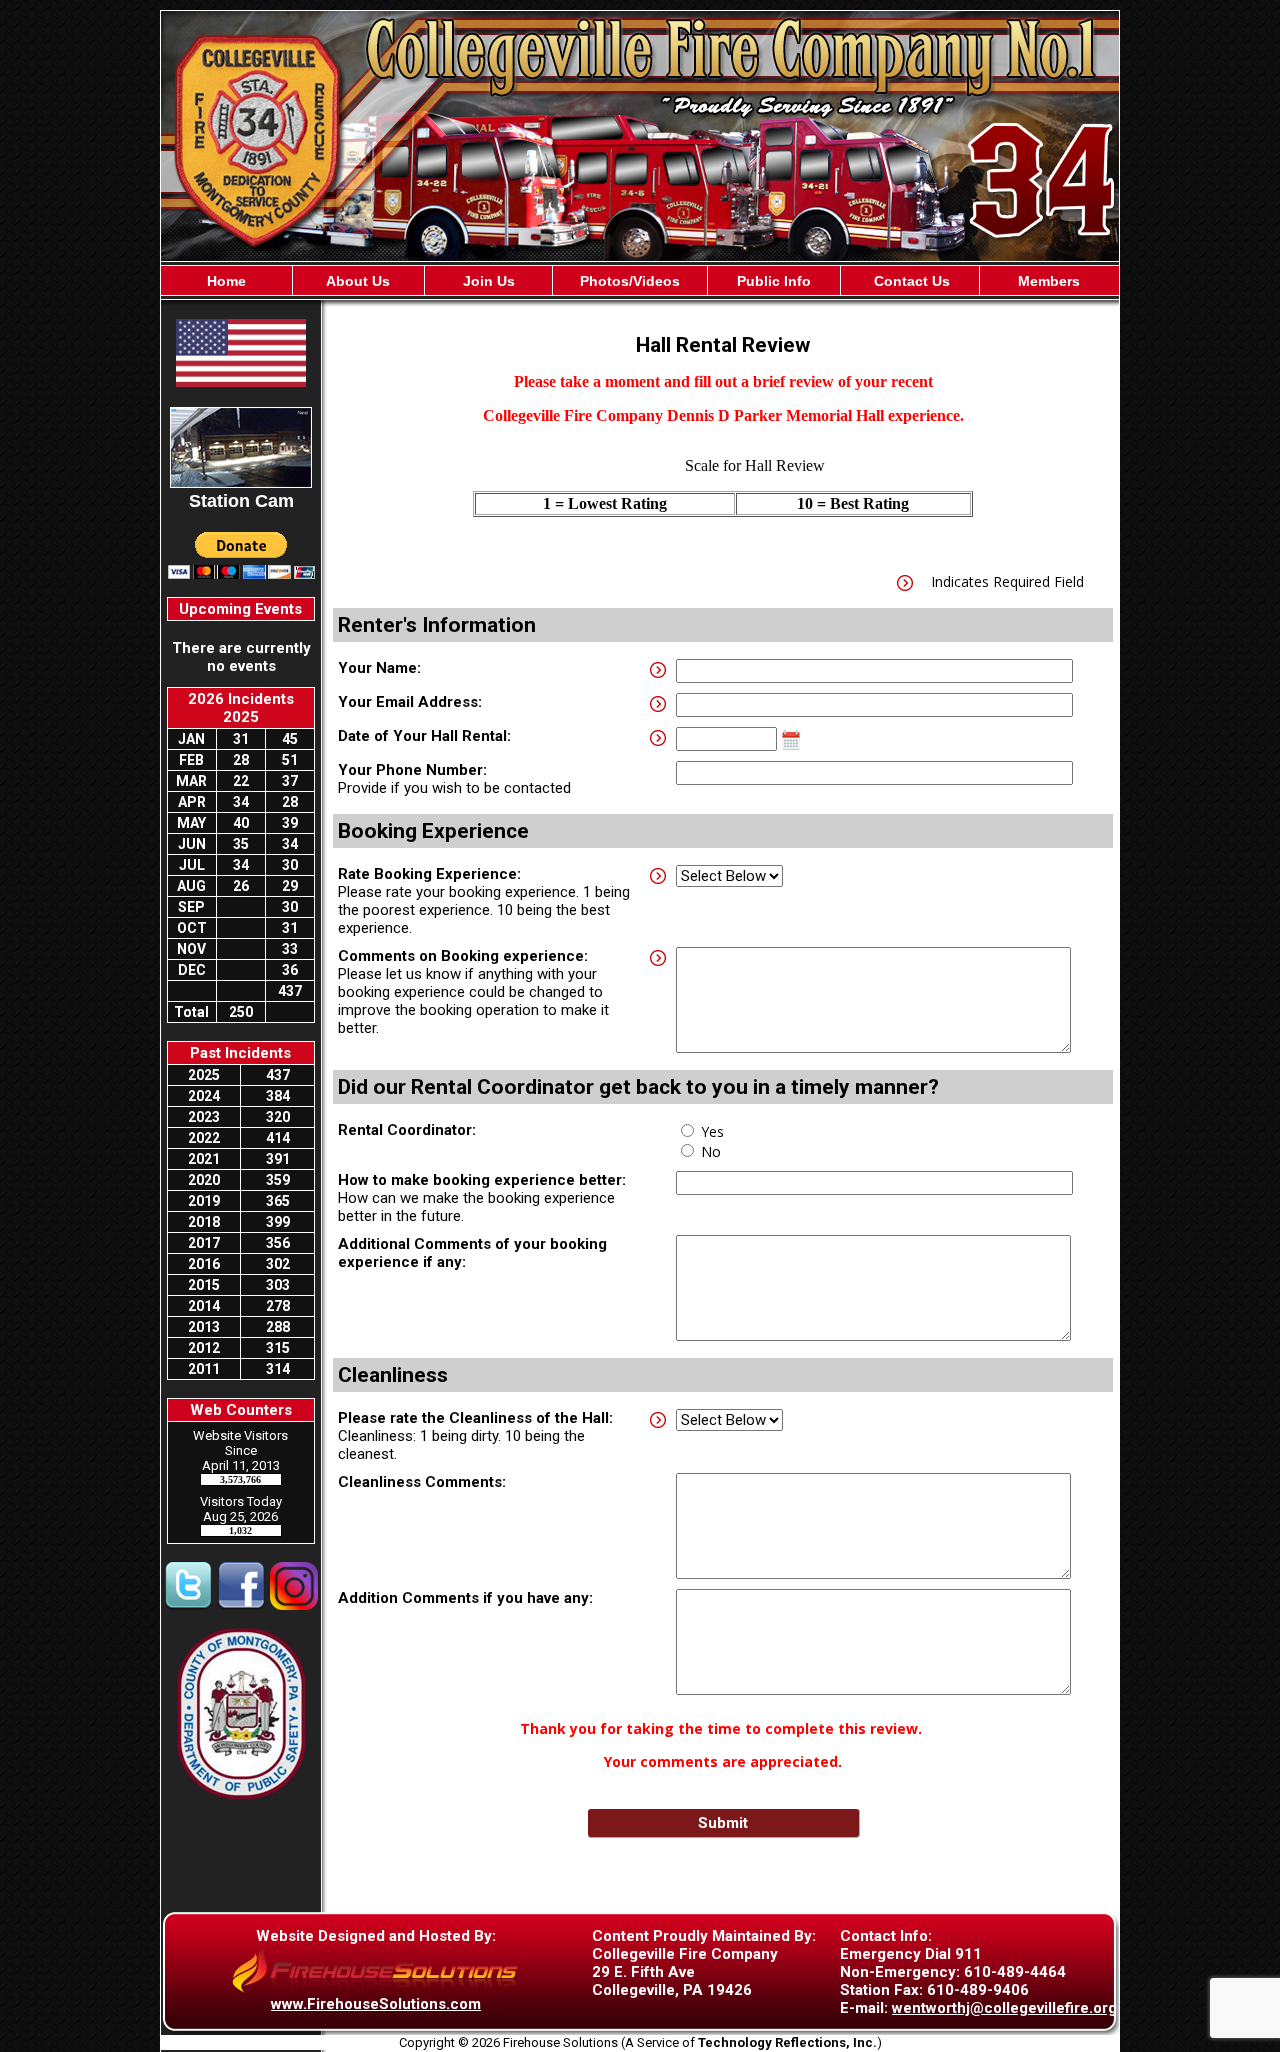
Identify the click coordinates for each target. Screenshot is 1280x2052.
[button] (359, 280)
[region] (640, 280)
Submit (723, 1823)
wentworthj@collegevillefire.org (1004, 2008)
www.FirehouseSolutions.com (376, 2004)
